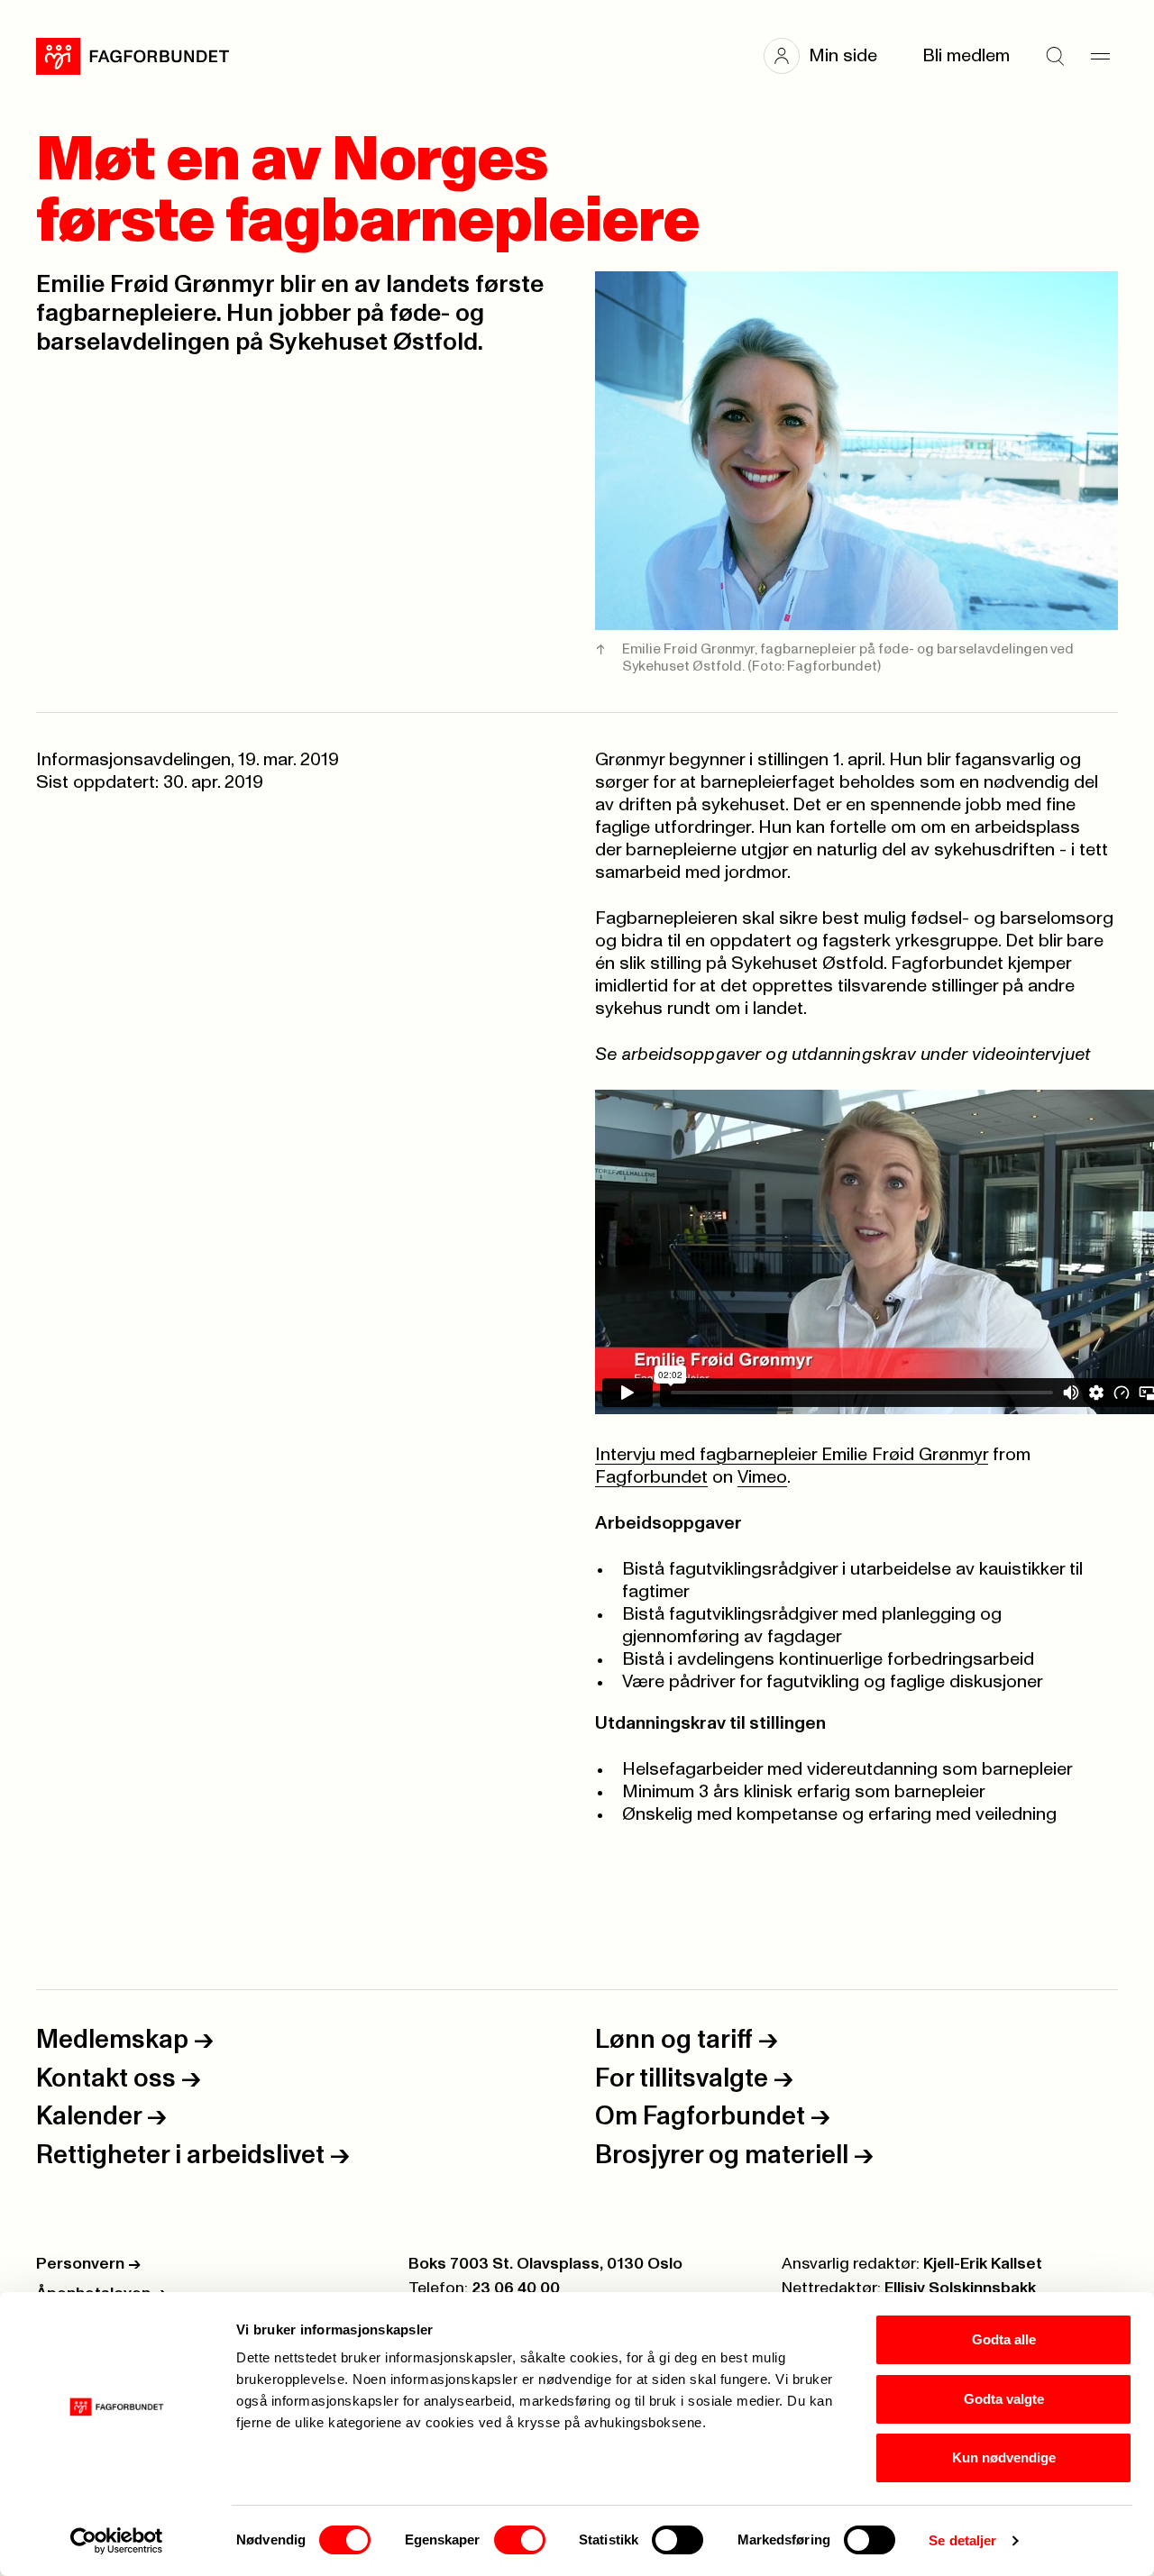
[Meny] (1100, 56)
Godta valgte (1004, 2399)
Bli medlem (966, 56)
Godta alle (1004, 2339)
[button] (829, 56)
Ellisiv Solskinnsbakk (960, 2288)
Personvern (88, 2264)
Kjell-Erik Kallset (983, 2264)
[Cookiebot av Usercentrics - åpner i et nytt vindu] (117, 2541)
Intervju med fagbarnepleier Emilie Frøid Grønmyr (792, 1455)
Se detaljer (962, 2540)
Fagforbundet (651, 1477)
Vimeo (762, 1477)
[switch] (520, 2540)
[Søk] (1055, 56)
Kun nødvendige (1004, 2457)
